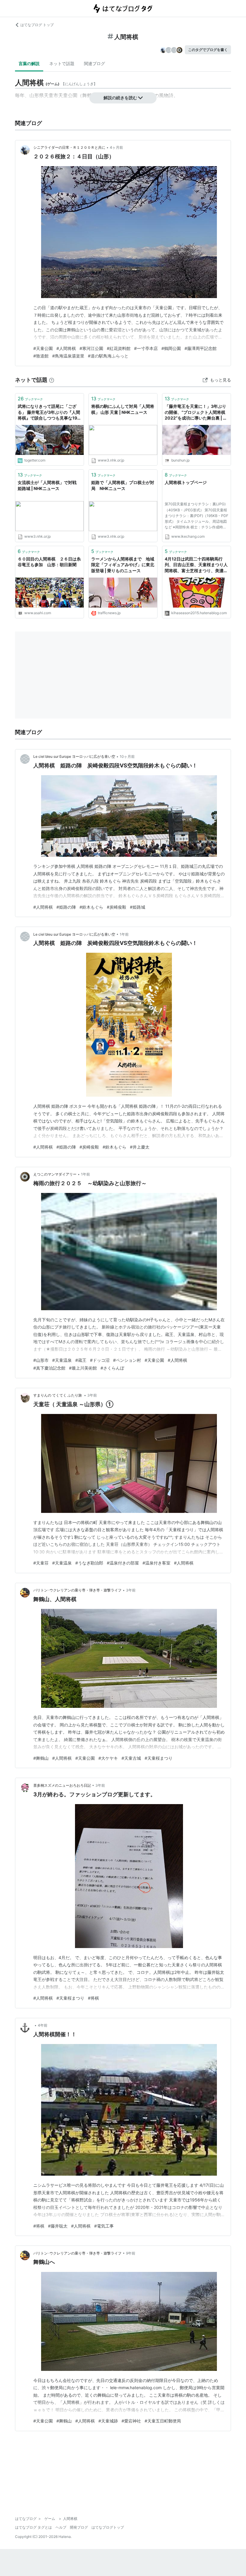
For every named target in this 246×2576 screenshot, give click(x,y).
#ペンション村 (127, 1360)
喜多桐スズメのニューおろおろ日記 (62, 1785)
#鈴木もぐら (91, 907)
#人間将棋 (66, 348)
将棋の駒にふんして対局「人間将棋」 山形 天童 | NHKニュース (123, 409)
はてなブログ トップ (37, 25)
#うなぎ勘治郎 (89, 1563)
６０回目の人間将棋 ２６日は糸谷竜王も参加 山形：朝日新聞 (49, 562)
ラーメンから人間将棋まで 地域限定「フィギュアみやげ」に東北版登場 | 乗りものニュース (123, 565)
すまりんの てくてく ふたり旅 (58, 1395)
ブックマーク (30, 399)
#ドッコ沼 (100, 1360)
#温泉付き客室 (156, 1563)
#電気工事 (104, 2226)
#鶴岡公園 (171, 348)
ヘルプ (61, 2527)
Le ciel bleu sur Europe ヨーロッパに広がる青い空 (74, 756)
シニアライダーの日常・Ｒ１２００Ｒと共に (69, 147)
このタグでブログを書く (208, 50)
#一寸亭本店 (146, 348)
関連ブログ (94, 63)
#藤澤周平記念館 (201, 348)
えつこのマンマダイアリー (55, 1174)
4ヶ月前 (116, 147)
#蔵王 (81, 1360)
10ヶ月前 (127, 756)
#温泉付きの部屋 (123, 1563)
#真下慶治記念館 (49, 1368)
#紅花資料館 (119, 348)
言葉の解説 (29, 63)
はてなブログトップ (108, 2527)
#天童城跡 (108, 2421)
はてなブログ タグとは (33, 2527)
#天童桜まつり (159, 1758)
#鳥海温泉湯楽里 (68, 356)
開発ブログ (79, 2527)
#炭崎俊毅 (117, 907)
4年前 (43, 2025)
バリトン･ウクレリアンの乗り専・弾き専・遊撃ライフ (77, 1590)
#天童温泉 (62, 1360)
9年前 (131, 2253)
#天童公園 (43, 348)
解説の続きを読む (120, 98)
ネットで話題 (62, 63)
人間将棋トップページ (186, 482)
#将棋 (93, 1998)
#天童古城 (131, 1758)
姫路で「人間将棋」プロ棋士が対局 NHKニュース (123, 485)
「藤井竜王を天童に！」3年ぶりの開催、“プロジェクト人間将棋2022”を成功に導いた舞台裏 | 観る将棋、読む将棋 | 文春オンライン (196, 412)
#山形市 (41, 1360)
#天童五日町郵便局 (163, 2421)
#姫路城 (138, 907)
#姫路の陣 (66, 907)
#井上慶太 (140, 1147)
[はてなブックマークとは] (52, 380)
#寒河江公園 (91, 348)
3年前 (92, 1395)
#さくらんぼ (112, 1368)
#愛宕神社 (131, 2421)
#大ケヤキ (108, 1758)
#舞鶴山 (41, 1758)
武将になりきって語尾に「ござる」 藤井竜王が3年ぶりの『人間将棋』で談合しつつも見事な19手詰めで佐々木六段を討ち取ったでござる (49, 412)
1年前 (124, 934)
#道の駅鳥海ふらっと (108, 356)
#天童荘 (41, 1563)
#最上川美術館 (83, 1368)
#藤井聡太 (58, 2226)
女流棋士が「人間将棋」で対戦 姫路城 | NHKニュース (47, 485)
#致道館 (41, 356)
